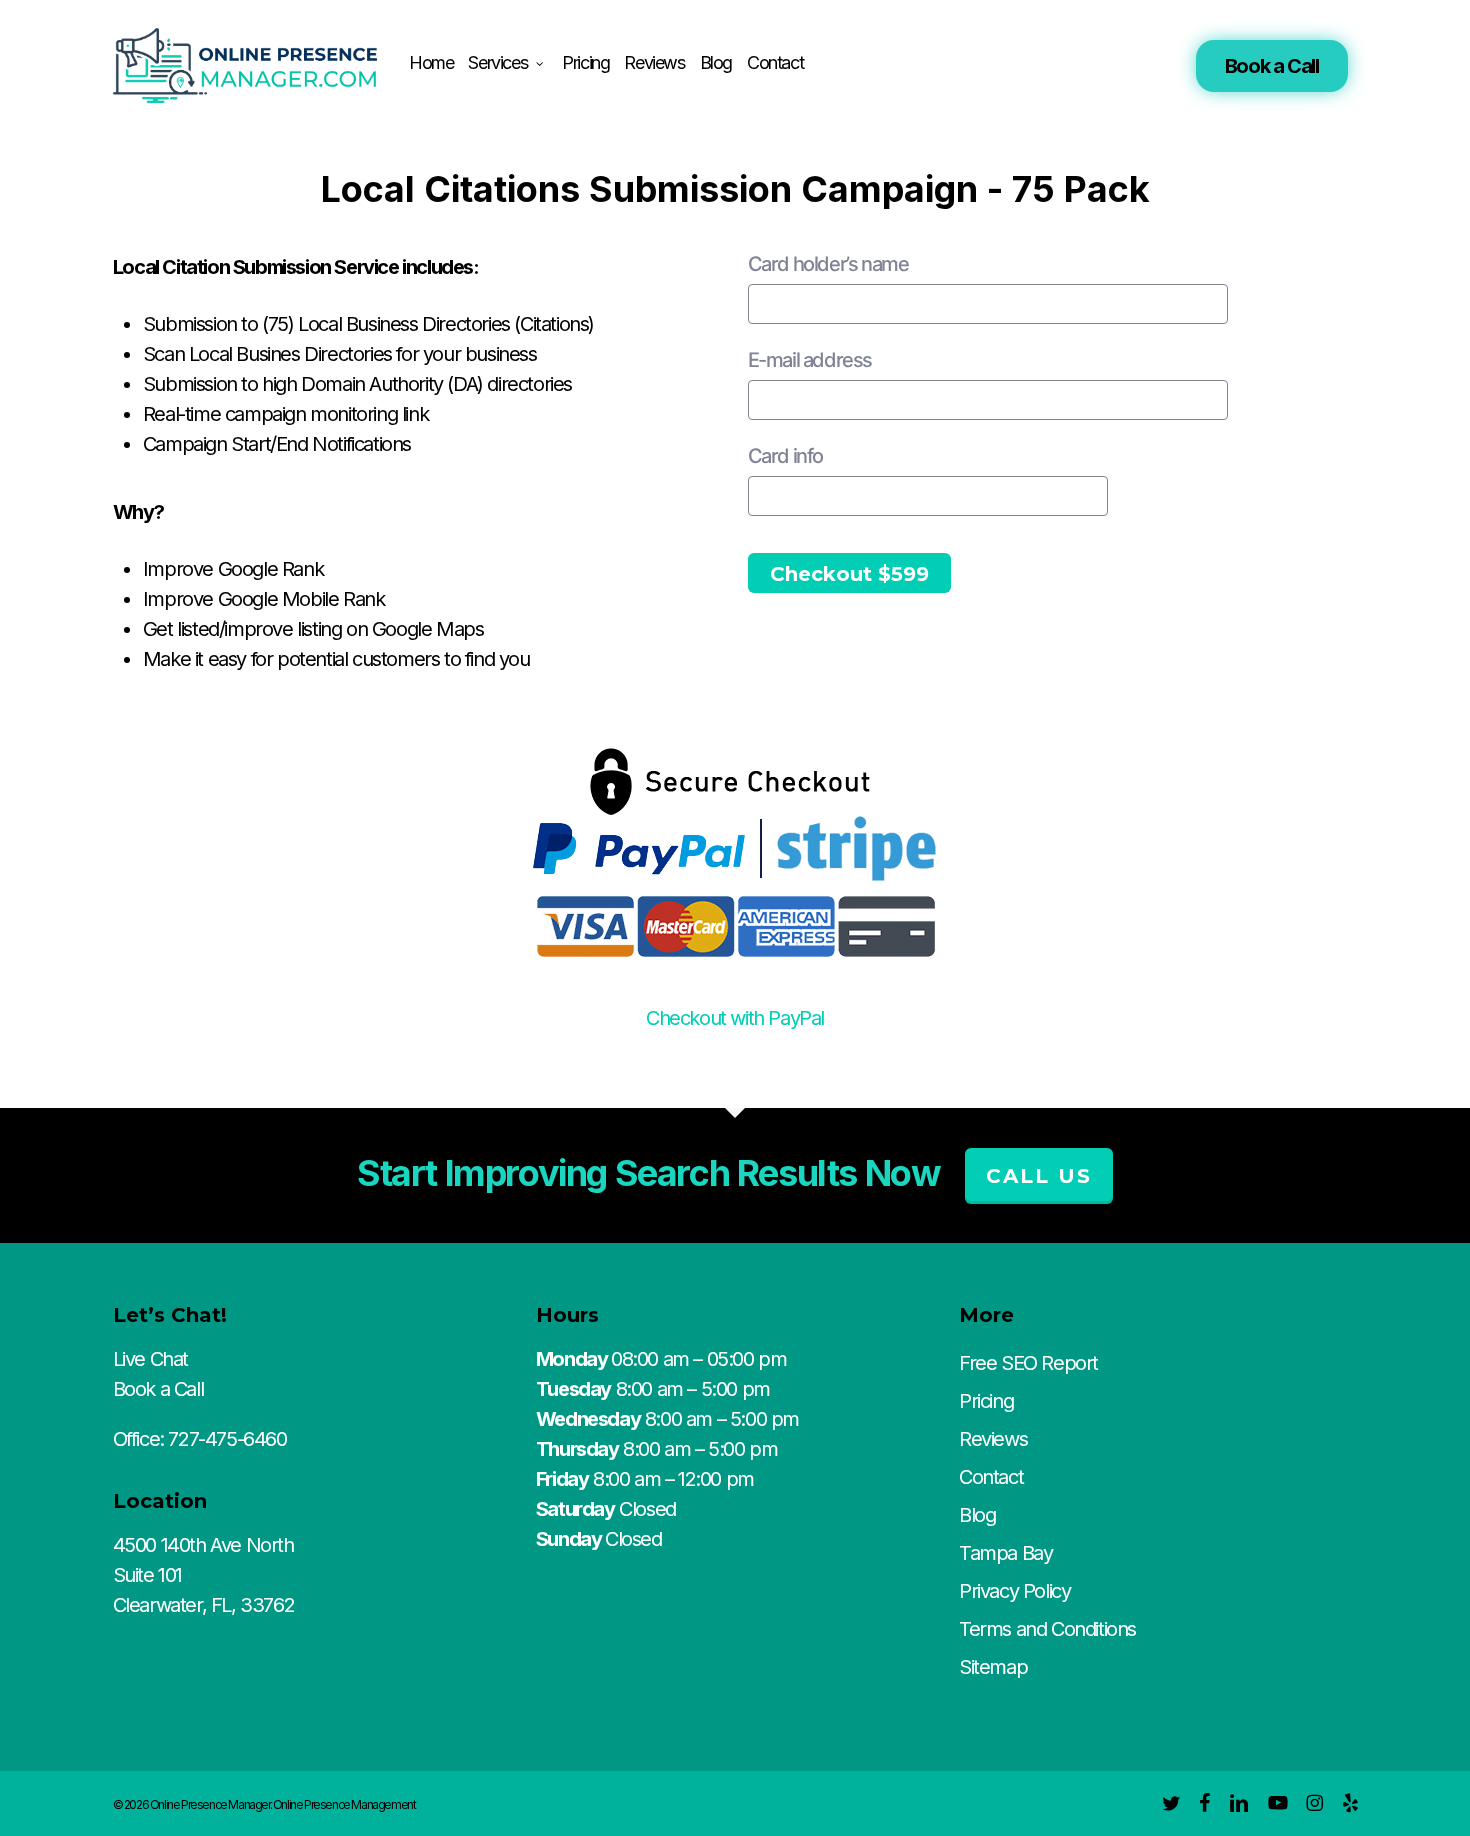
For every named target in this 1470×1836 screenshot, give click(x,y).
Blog (977, 1515)
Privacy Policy (1014, 1591)
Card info (785, 456)
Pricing (986, 1401)
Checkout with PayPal (735, 1018)
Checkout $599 (849, 574)
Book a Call (1272, 66)
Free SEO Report (1028, 1363)
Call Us (1039, 1176)
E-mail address (810, 360)
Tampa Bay (1005, 1553)
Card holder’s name (828, 264)
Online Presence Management (344, 1804)
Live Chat (150, 1359)
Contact (991, 1477)
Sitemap (993, 1667)
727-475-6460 (227, 1439)
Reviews (993, 1439)
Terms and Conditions (1047, 1629)
